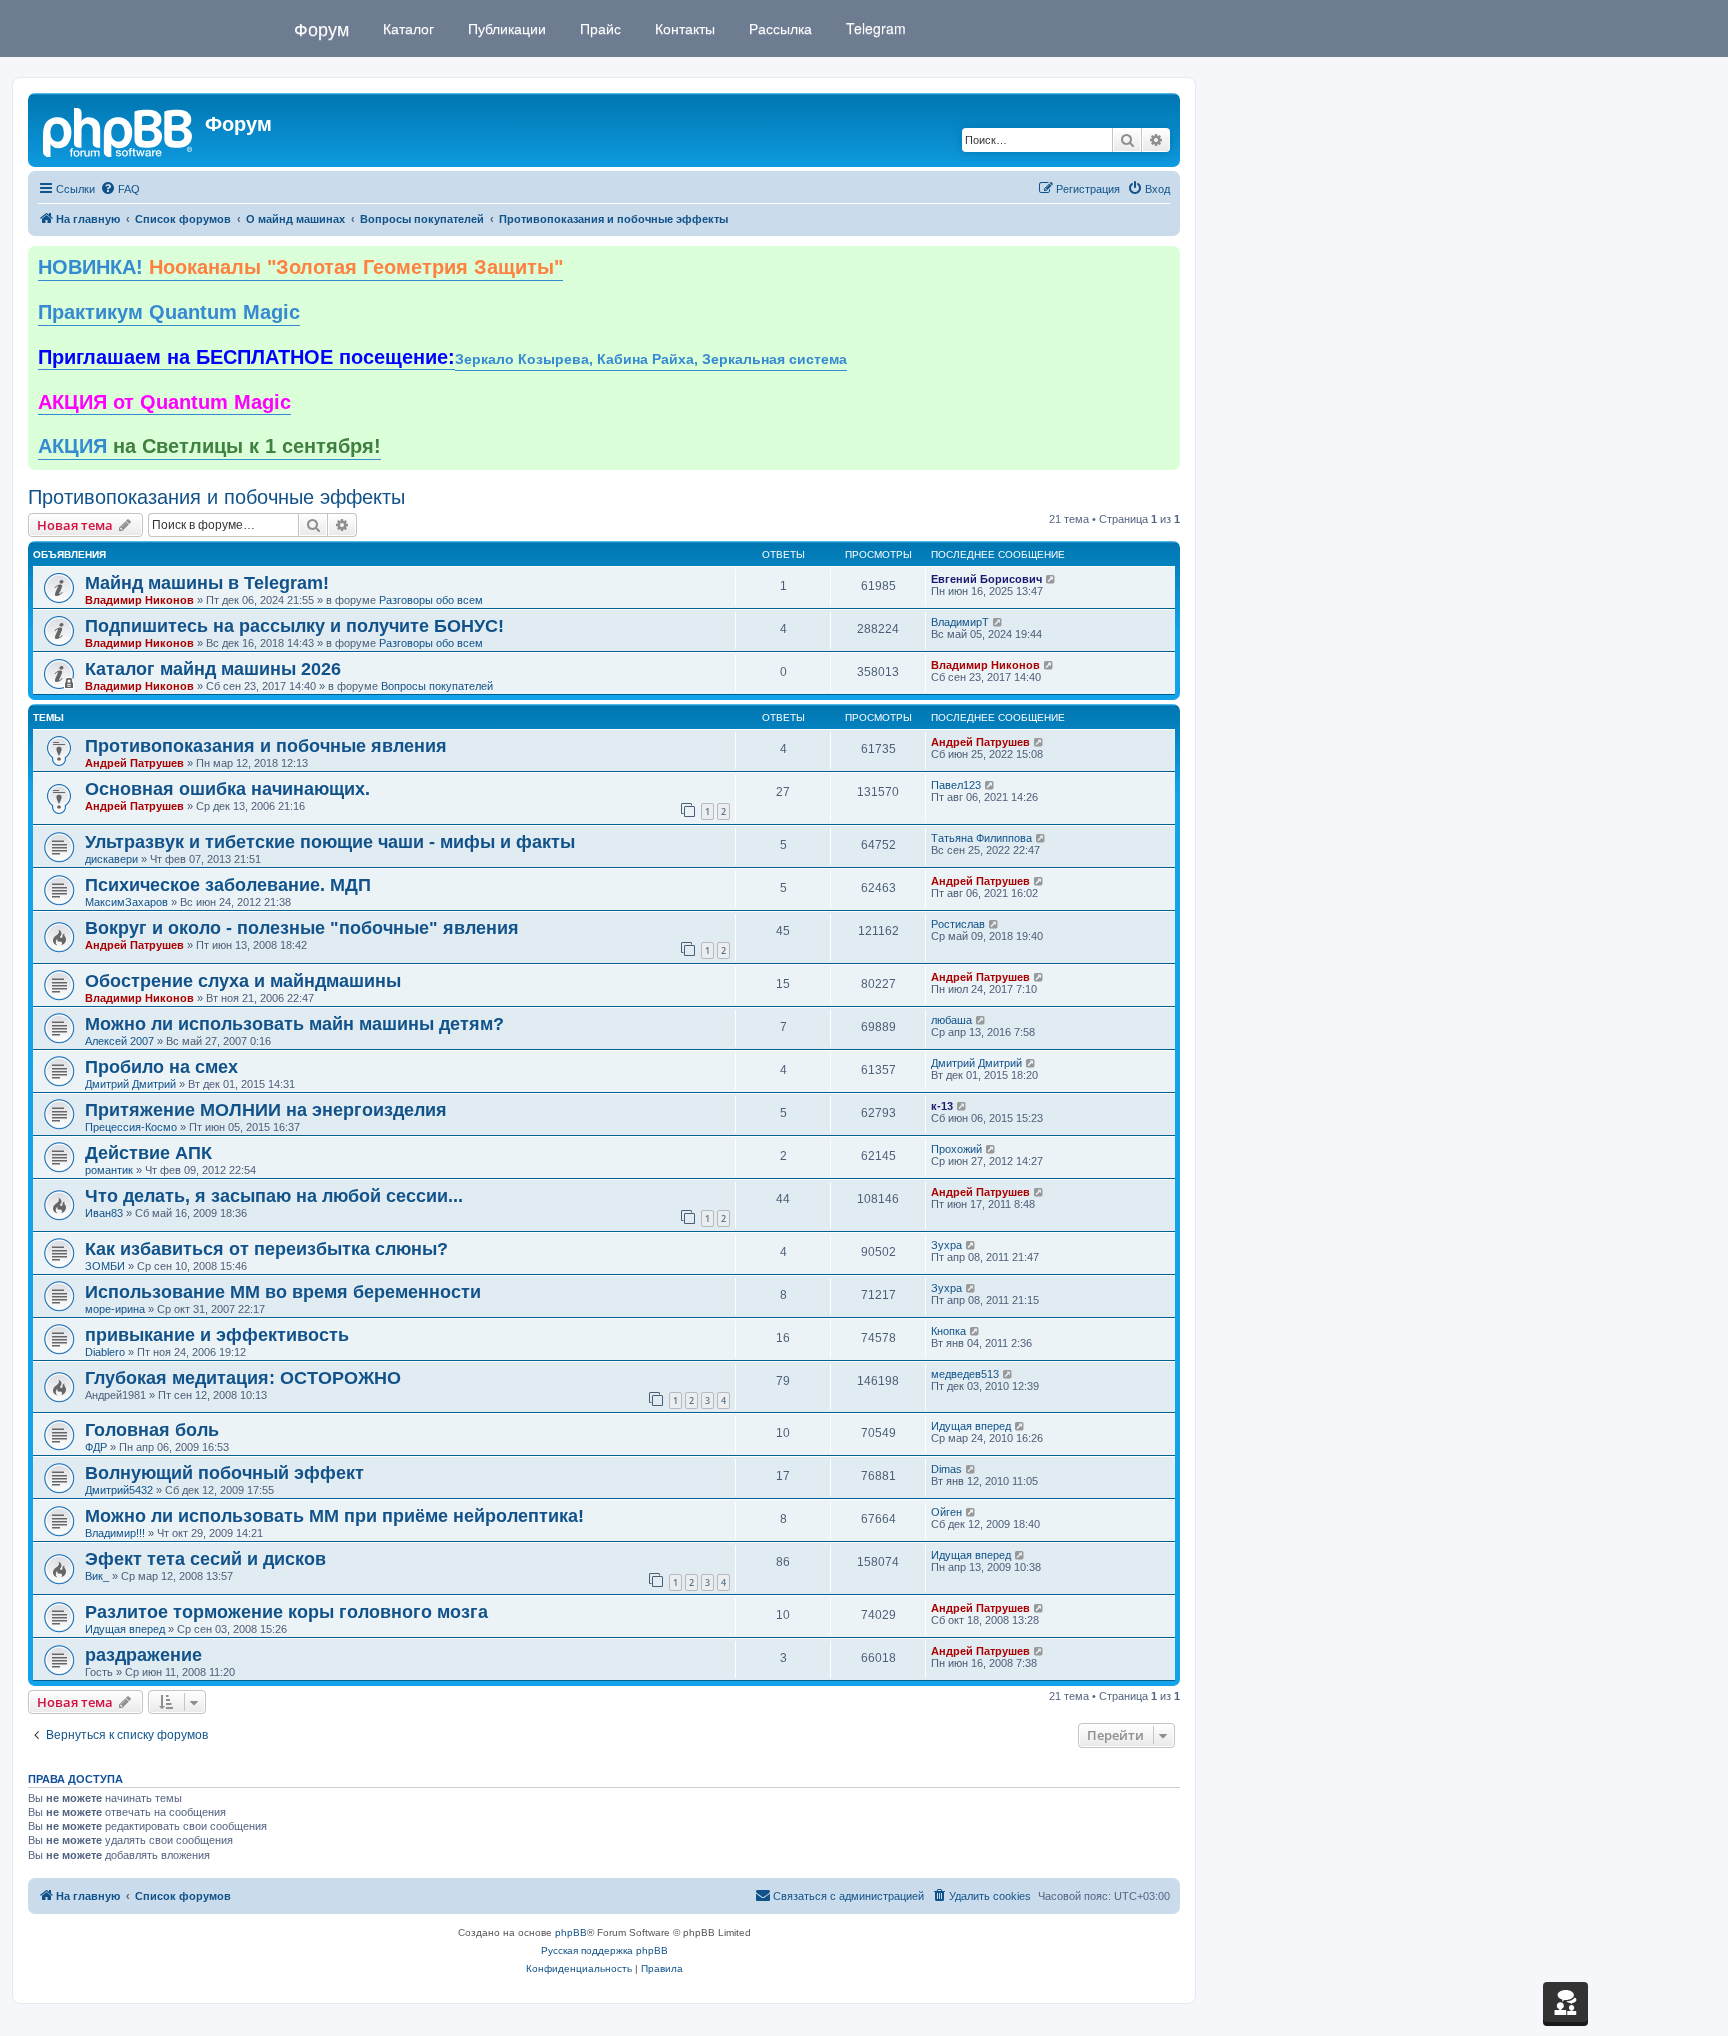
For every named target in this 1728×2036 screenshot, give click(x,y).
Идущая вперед (971, 1426)
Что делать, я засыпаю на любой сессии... (274, 1196)
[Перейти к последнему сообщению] (1051, 579)
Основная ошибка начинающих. (227, 789)
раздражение (143, 1655)
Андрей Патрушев (134, 763)
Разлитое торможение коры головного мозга (286, 1612)
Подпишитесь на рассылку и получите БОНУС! (294, 626)
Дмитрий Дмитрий (130, 1084)
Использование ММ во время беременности (283, 1292)
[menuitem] (120, 189)
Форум (321, 28)
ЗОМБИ (105, 1266)
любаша (951, 1020)
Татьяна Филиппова (981, 838)
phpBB (571, 1932)
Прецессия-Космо (131, 1127)
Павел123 (956, 785)
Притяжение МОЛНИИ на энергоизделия (266, 1110)
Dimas (946, 1469)
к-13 (942, 1106)
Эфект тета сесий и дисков (205, 1559)
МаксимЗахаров (126, 902)
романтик (109, 1170)
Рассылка (778, 28)
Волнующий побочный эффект (224, 1473)
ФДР (96, 1447)
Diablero (105, 1352)
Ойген (946, 1512)
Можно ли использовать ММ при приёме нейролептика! (334, 1516)
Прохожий (956, 1149)
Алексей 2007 (119, 1041)
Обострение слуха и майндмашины (243, 981)
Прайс (598, 28)
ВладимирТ (960, 622)
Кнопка (948, 1331)
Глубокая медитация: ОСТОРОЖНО (243, 1378)
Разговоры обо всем (431, 600)
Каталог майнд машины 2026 (213, 669)
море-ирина (115, 1309)
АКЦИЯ (209, 446)
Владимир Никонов (139, 600)
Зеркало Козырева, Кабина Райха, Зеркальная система (651, 359)
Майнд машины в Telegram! (207, 583)
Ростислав (958, 924)
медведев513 (965, 1374)
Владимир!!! (115, 1533)
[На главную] (119, 130)
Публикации (505, 28)
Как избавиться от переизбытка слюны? (266, 1249)
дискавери (111, 859)
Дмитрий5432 (119, 1490)
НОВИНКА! (300, 267)
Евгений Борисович (986, 579)
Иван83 (104, 1213)
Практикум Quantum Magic (169, 312)
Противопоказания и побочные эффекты (216, 497)
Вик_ (97, 1576)
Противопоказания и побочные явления (266, 746)
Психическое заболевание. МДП (228, 885)
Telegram (874, 28)
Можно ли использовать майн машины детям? (294, 1024)
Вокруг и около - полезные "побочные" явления (302, 928)
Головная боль (152, 1430)
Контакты (683, 28)
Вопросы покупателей (437, 686)
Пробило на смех (161, 1067)
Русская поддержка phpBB (604, 1950)
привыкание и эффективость (217, 1335)
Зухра (946, 1245)
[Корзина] (1565, 2002)
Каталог (406, 28)
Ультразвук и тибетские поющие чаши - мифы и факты (330, 842)
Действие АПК (148, 1153)
